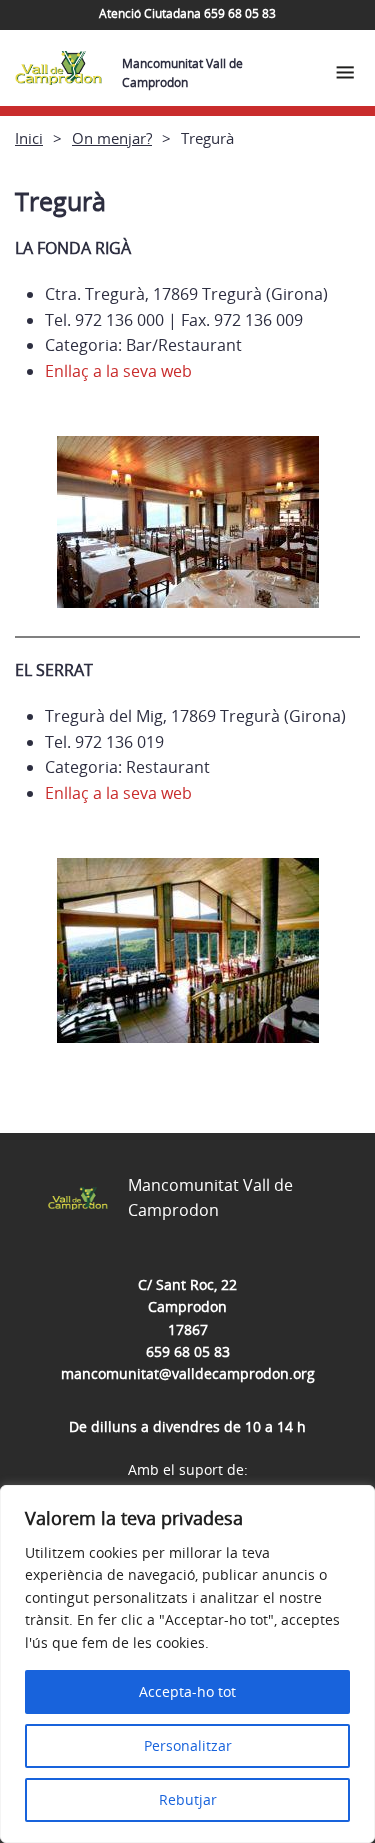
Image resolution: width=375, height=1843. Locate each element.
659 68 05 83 (188, 1351)
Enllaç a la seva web (118, 371)
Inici (29, 138)
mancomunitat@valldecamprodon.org (188, 1373)
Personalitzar (188, 1745)
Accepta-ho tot (187, 1691)
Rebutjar (188, 1799)
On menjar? (112, 138)
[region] (187, 1664)
